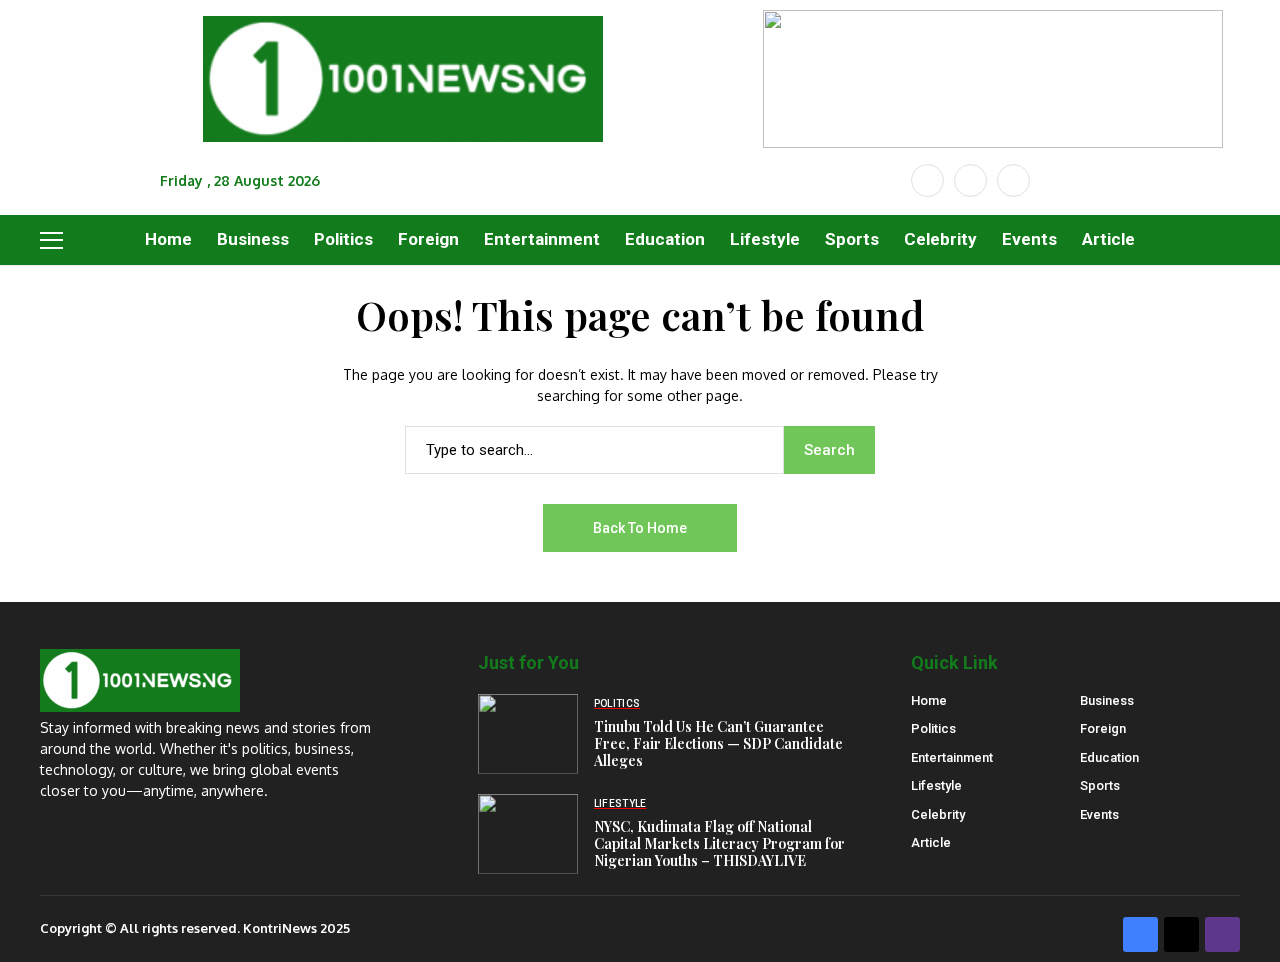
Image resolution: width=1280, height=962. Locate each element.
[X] (970, 180)
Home (929, 700)
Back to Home (640, 528)
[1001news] (403, 79)
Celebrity (938, 814)
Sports (1100, 785)
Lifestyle (936, 785)
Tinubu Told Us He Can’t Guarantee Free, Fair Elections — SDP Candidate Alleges (718, 743)
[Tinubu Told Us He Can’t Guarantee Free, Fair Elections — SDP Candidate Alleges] (528, 734)
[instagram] (1013, 180)
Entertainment (952, 757)
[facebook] (927, 180)
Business (1107, 700)
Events (1099, 814)
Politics (933, 728)
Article (931, 842)
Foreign (1103, 728)
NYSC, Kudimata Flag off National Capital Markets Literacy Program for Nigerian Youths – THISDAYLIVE (719, 843)
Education (1109, 757)
